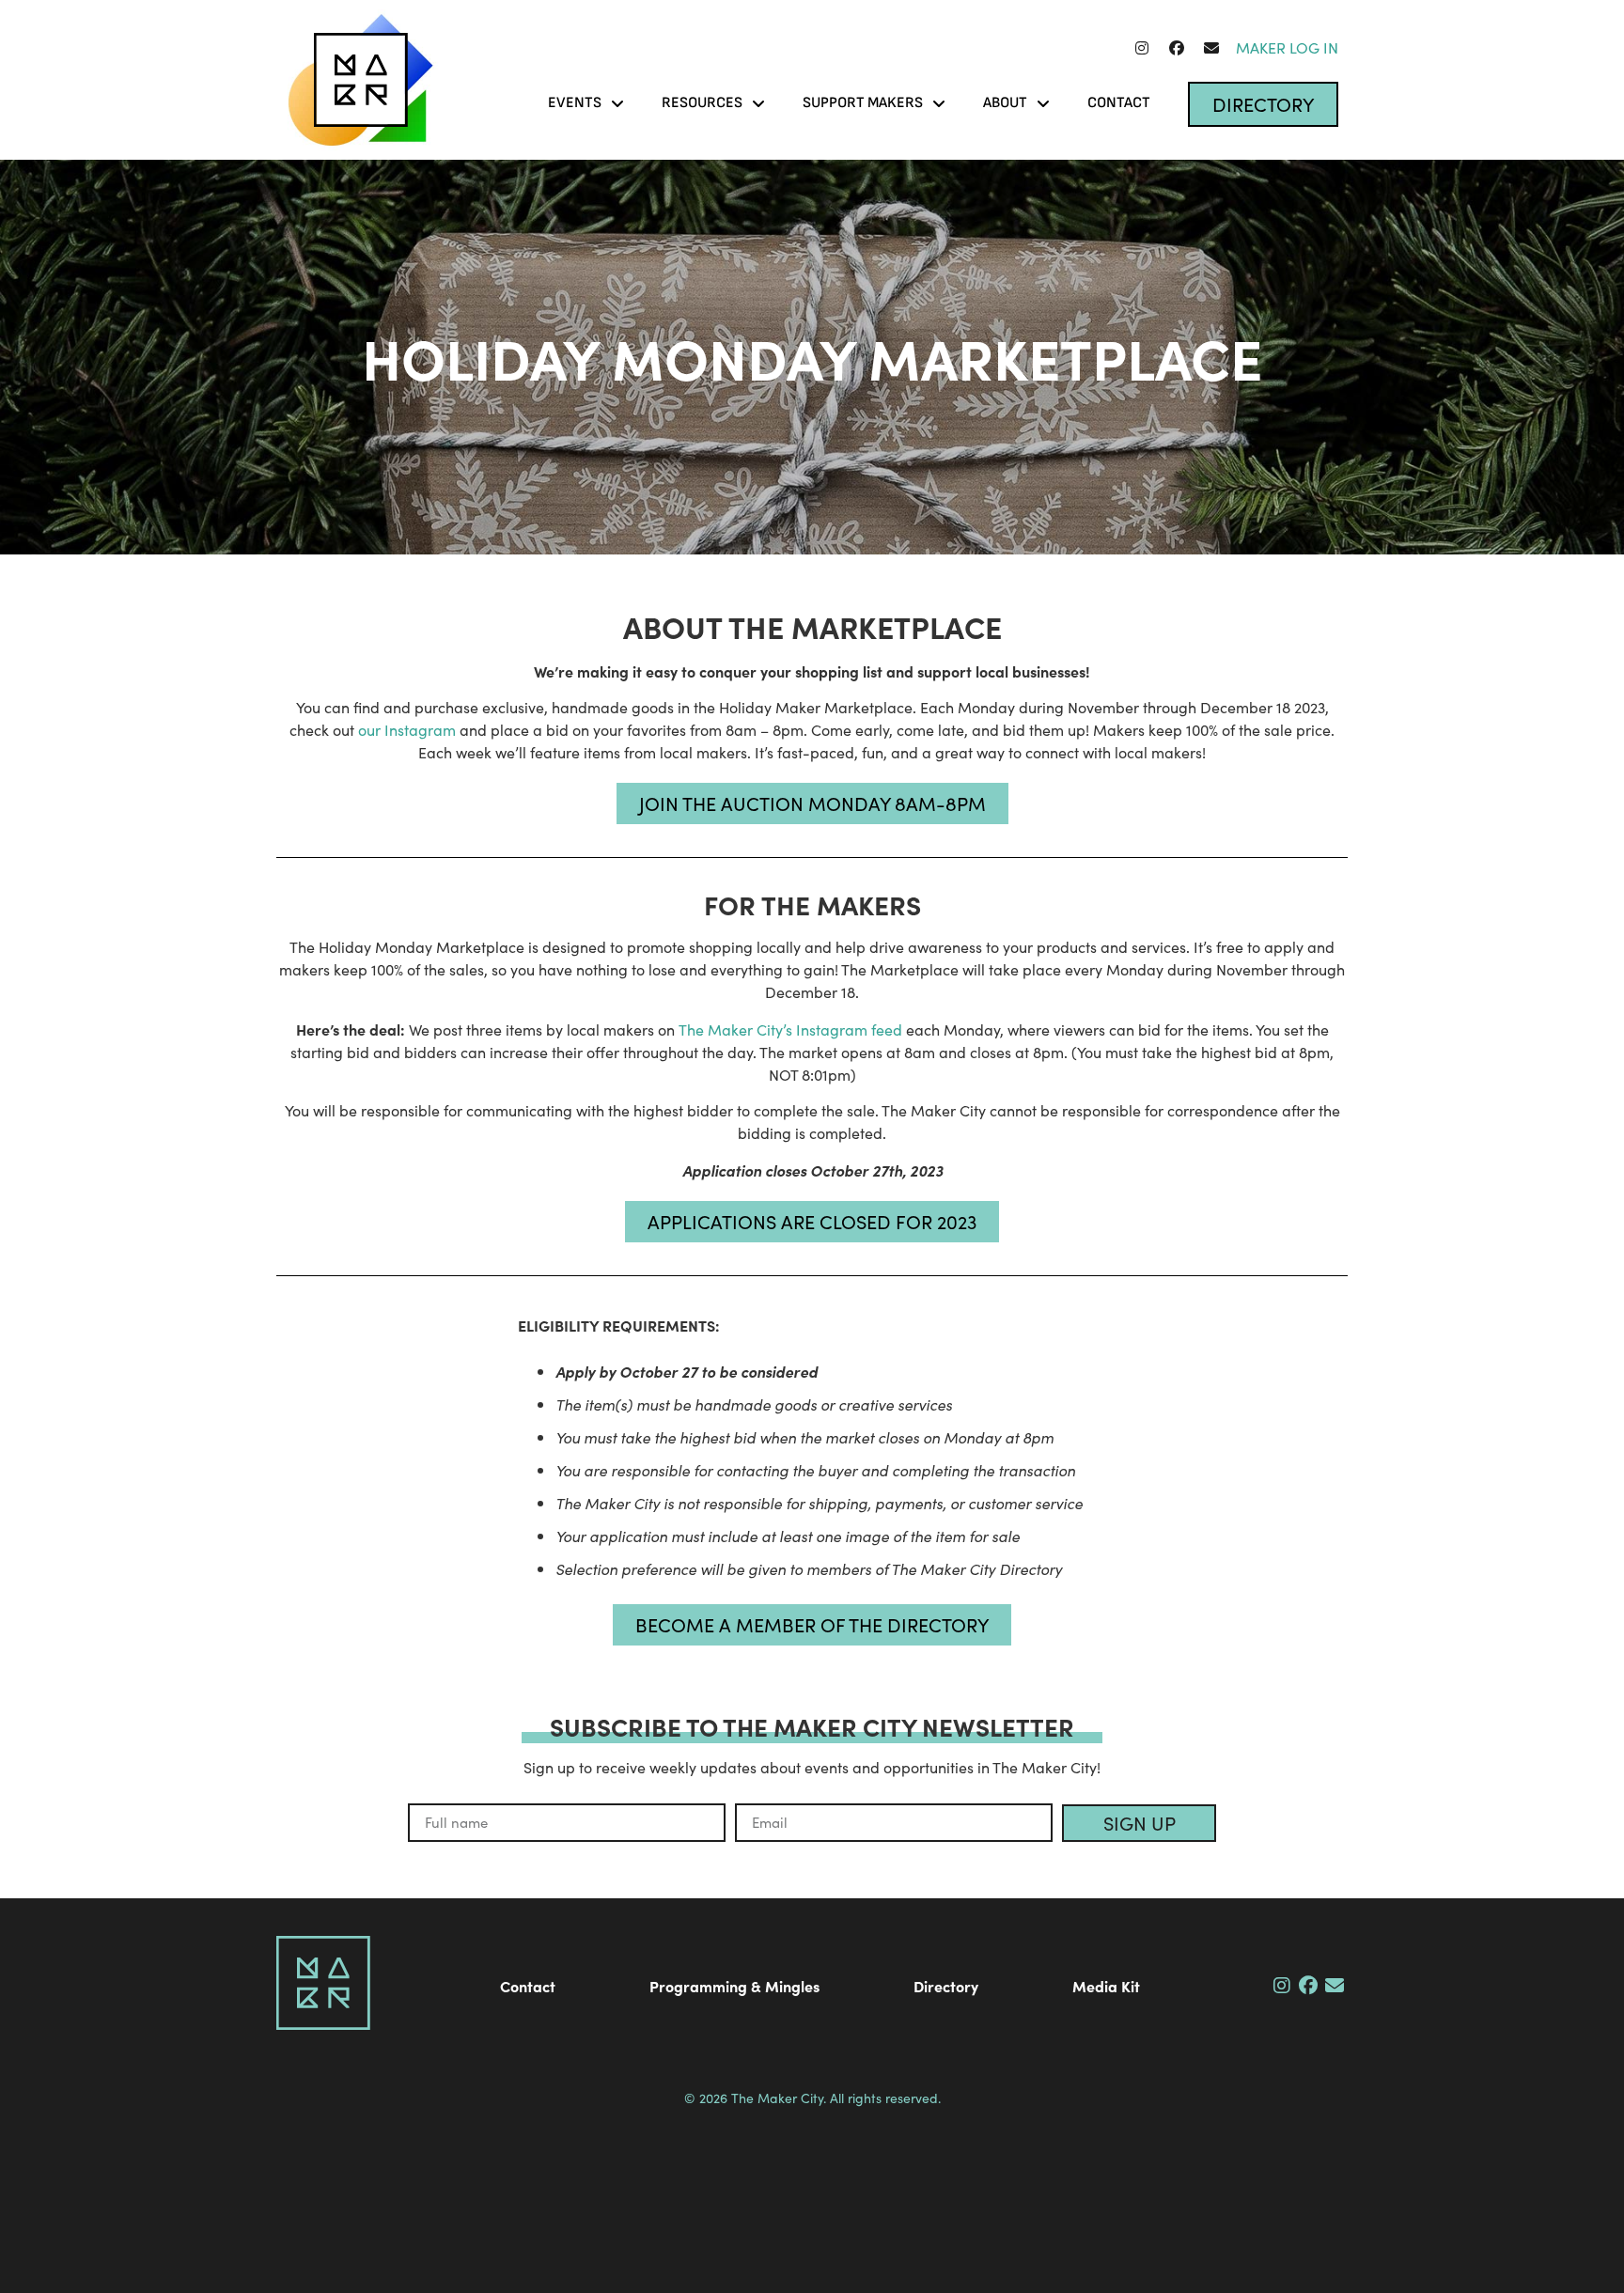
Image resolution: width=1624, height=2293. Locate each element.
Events (575, 103)
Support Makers (863, 103)
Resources (702, 103)
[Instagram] (1142, 48)
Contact (1119, 103)
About (1005, 103)
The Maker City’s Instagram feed (790, 1030)
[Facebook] (1177, 48)
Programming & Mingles (734, 1986)
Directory (946, 1986)
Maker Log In (1287, 47)
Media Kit (1106, 1986)
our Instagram (407, 730)
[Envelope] (1211, 48)
